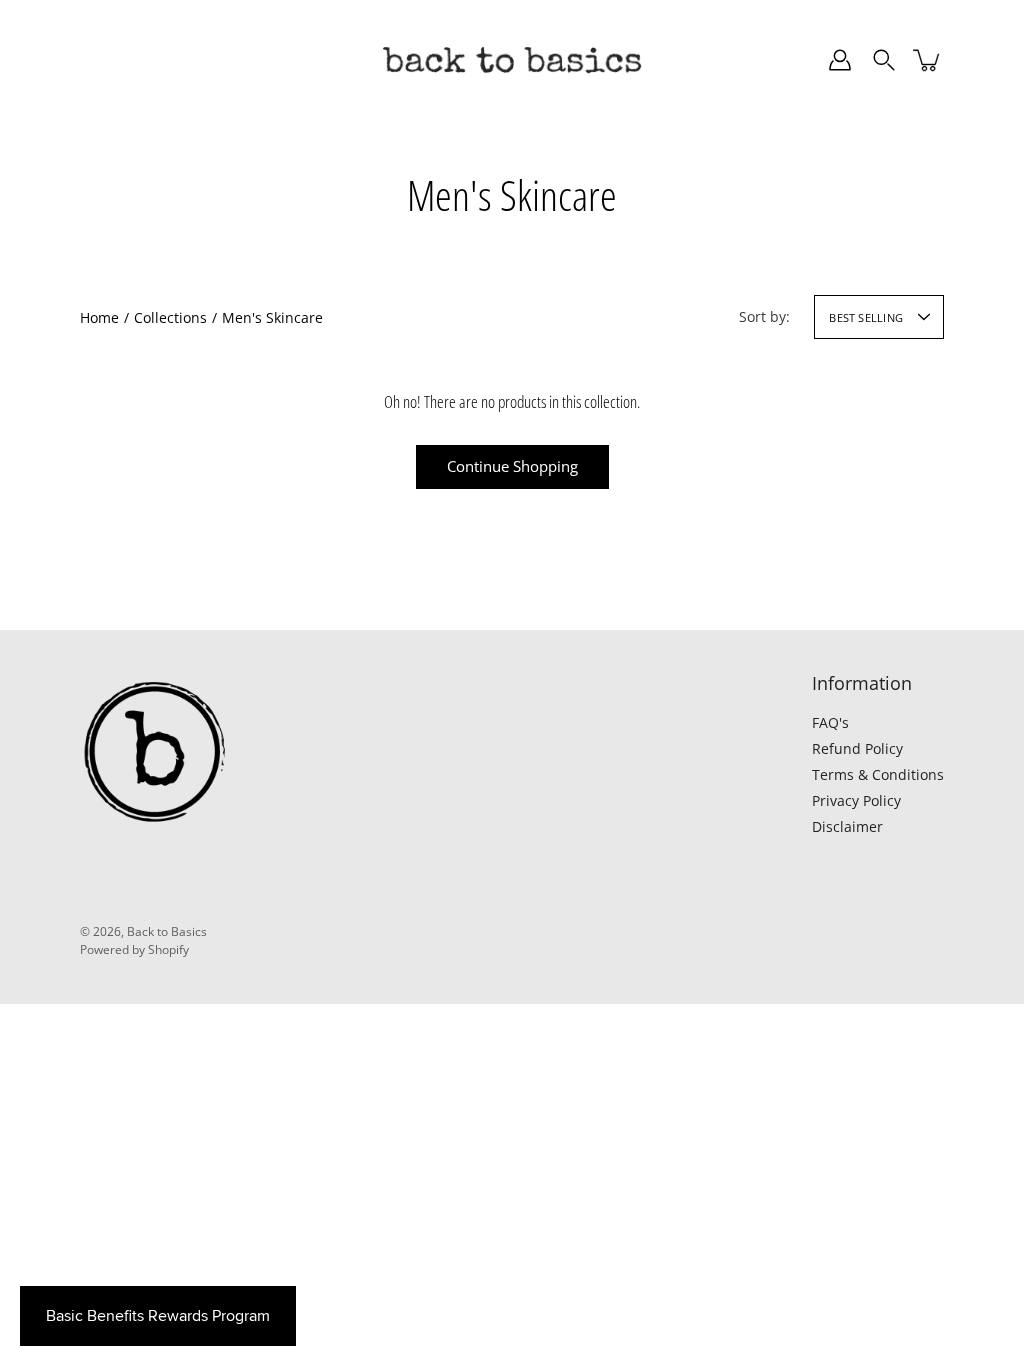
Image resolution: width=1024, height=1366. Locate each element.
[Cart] (928, 60)
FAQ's (830, 722)
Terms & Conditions (878, 774)
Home (99, 317)
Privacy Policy (856, 800)
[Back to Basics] (512, 60)
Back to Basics (167, 931)
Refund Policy (857, 748)
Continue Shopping (512, 466)
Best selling (866, 317)
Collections (170, 317)
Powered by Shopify (134, 949)
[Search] (884, 60)
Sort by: (764, 316)
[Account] (840, 60)
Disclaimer (847, 826)
